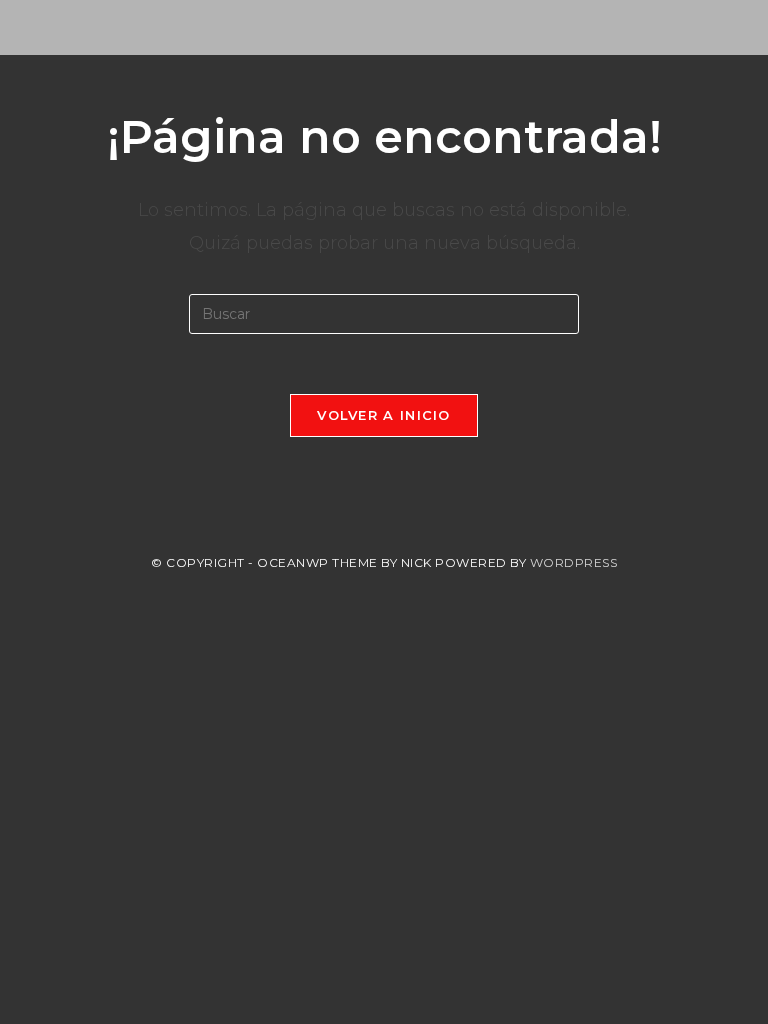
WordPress (574, 562)
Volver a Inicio (384, 415)
